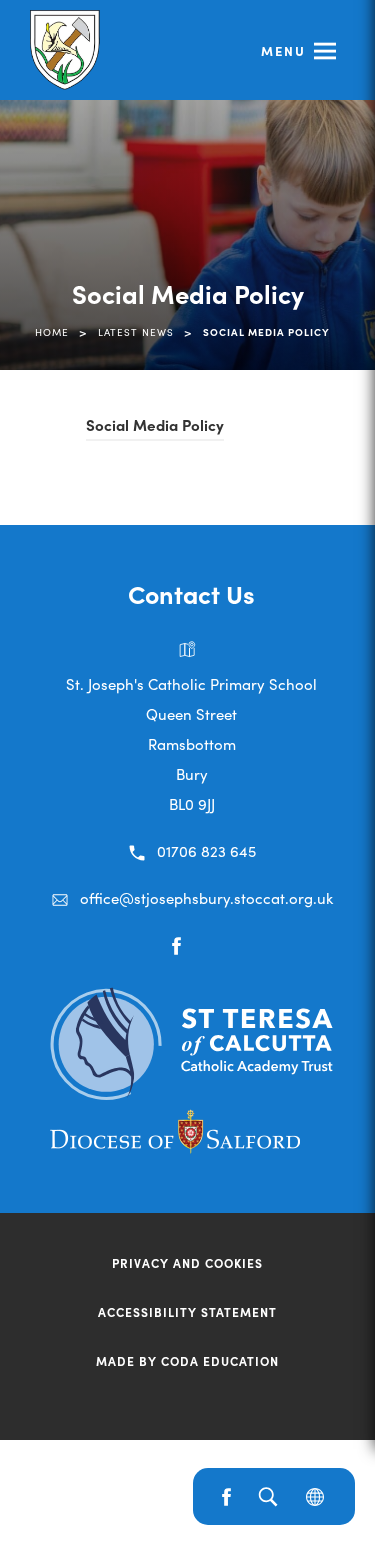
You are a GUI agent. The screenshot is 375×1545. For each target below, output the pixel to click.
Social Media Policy (155, 427)
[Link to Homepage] (67, 50)
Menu (283, 50)
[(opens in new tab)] (191, 1093)
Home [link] (52, 332)
